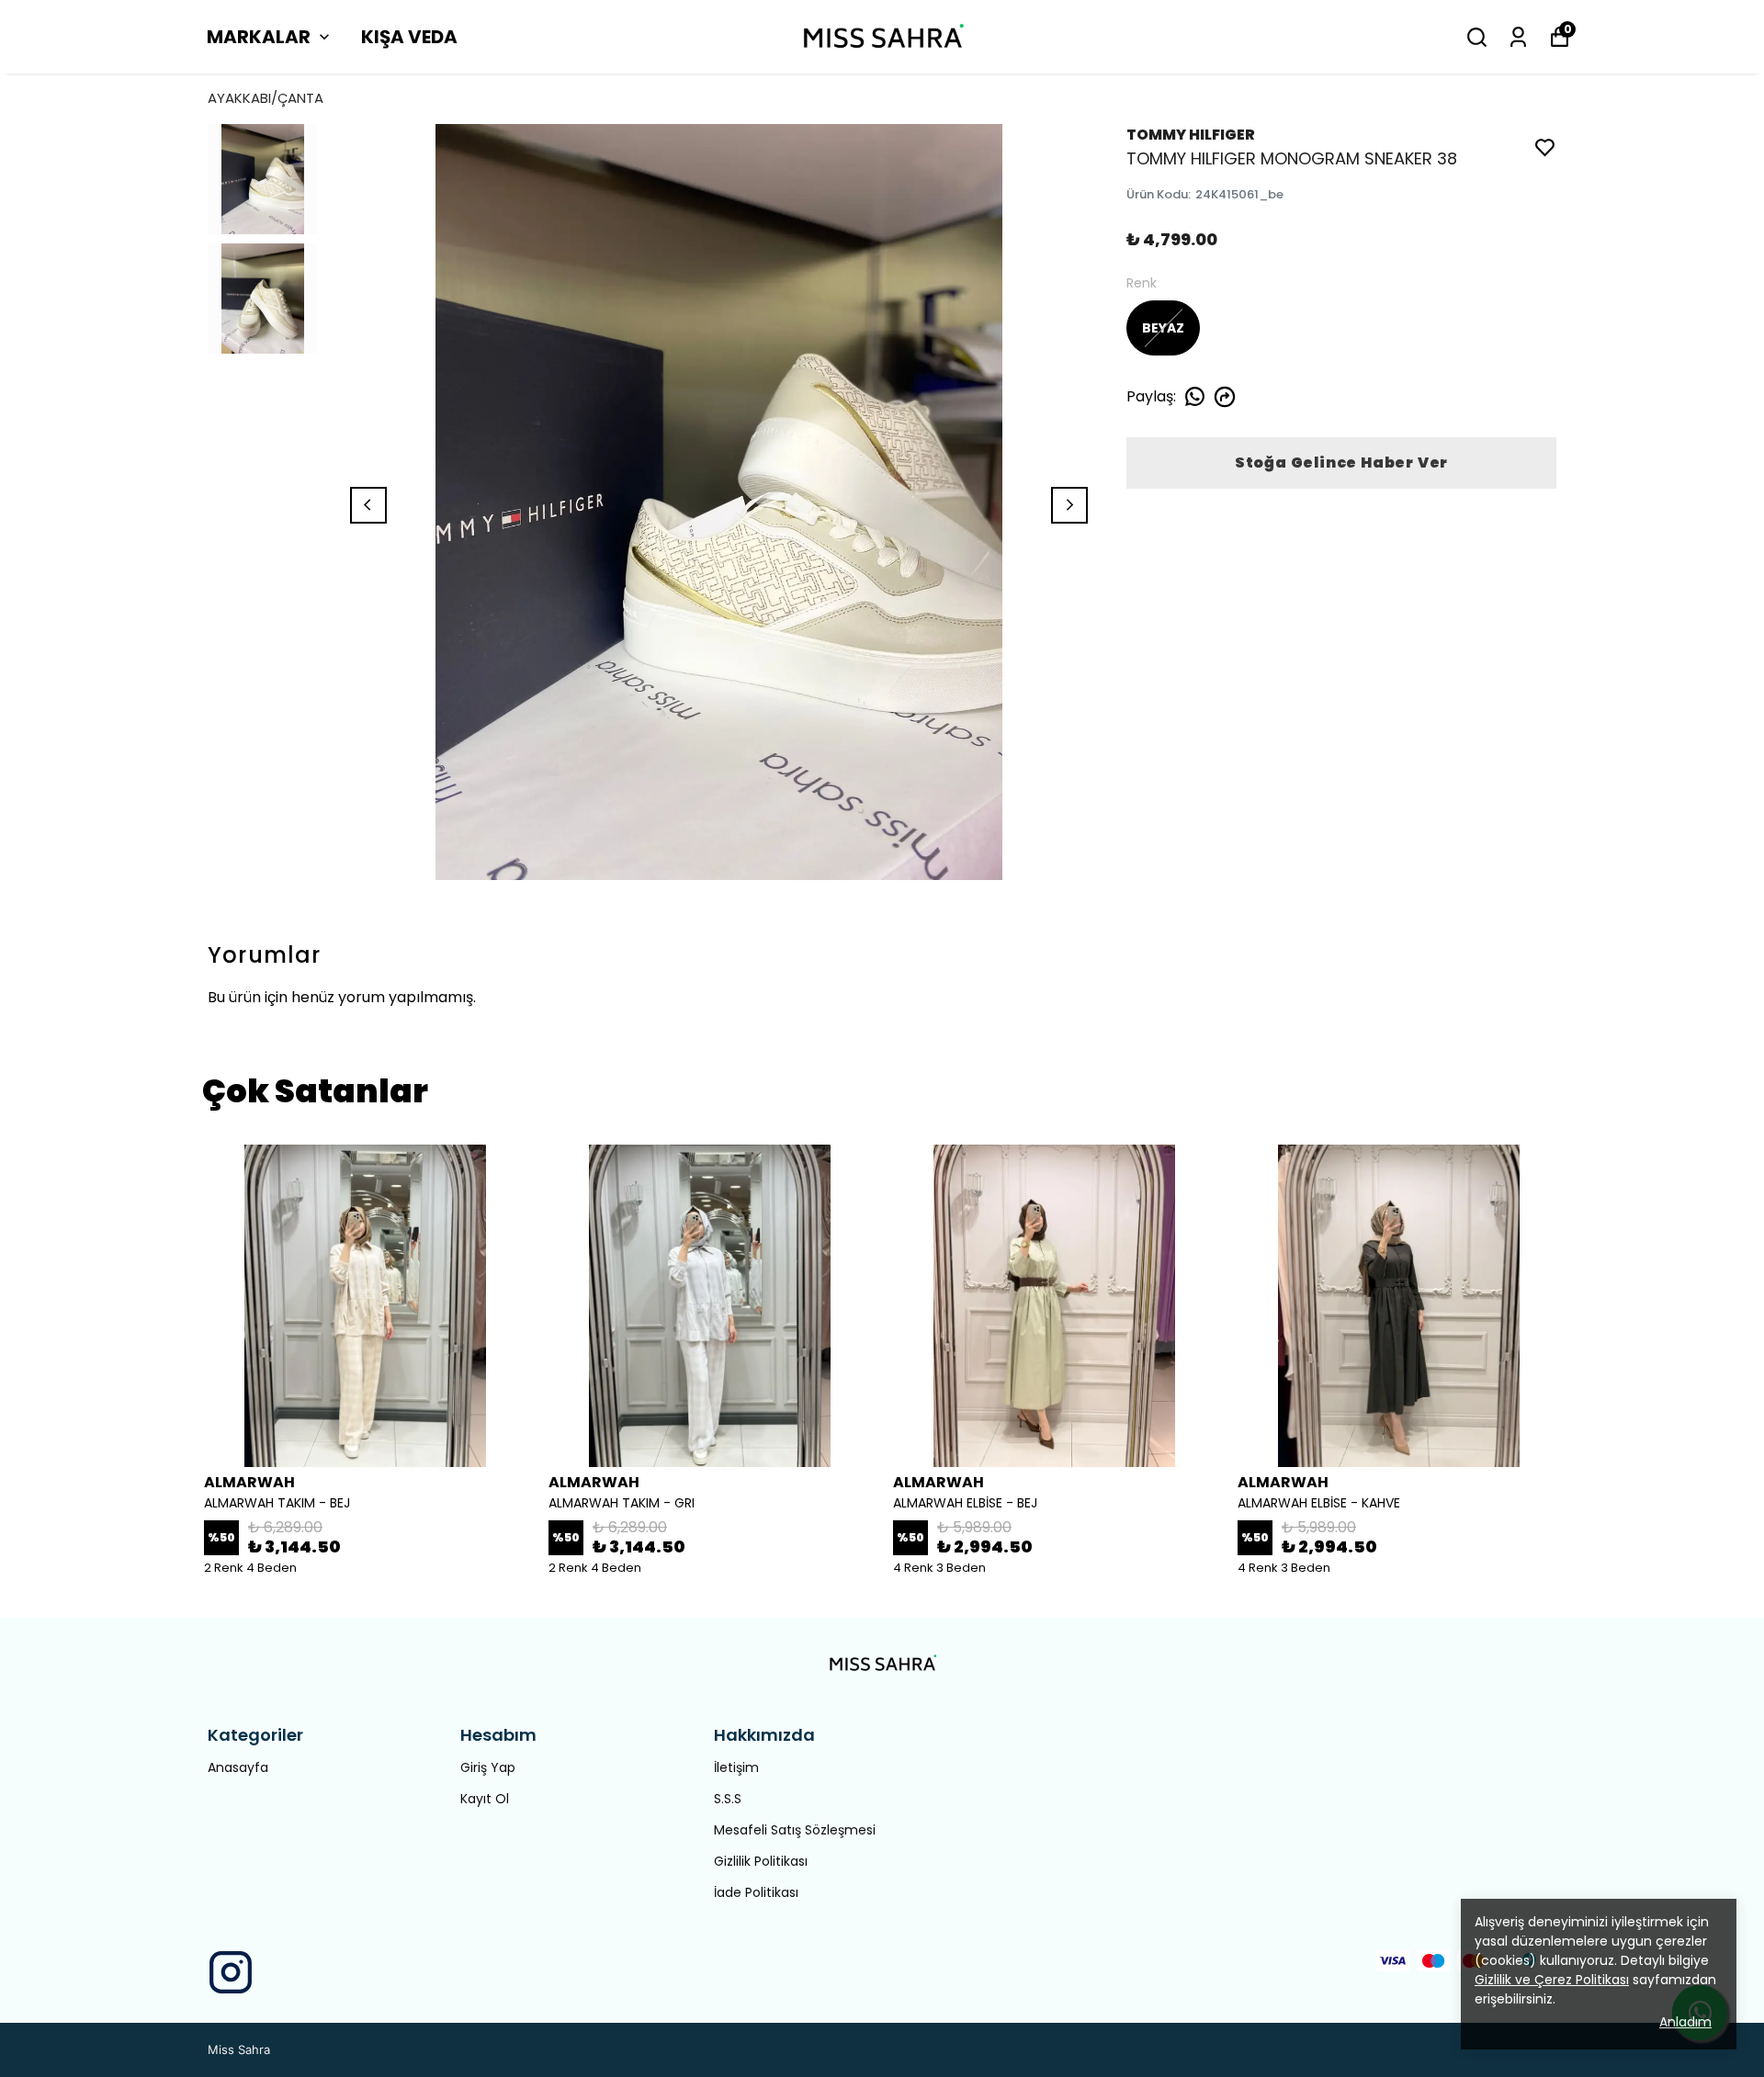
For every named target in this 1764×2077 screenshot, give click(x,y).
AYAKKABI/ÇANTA (266, 98)
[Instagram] (231, 1972)
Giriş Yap (488, 1767)
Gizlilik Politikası (761, 1861)
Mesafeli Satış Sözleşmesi (795, 1830)
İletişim (736, 1767)
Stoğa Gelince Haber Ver (1341, 463)
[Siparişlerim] (1518, 37)
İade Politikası (756, 1892)
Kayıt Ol (485, 1799)
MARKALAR (259, 37)
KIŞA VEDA (409, 37)
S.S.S (728, 1799)
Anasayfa (238, 1767)
